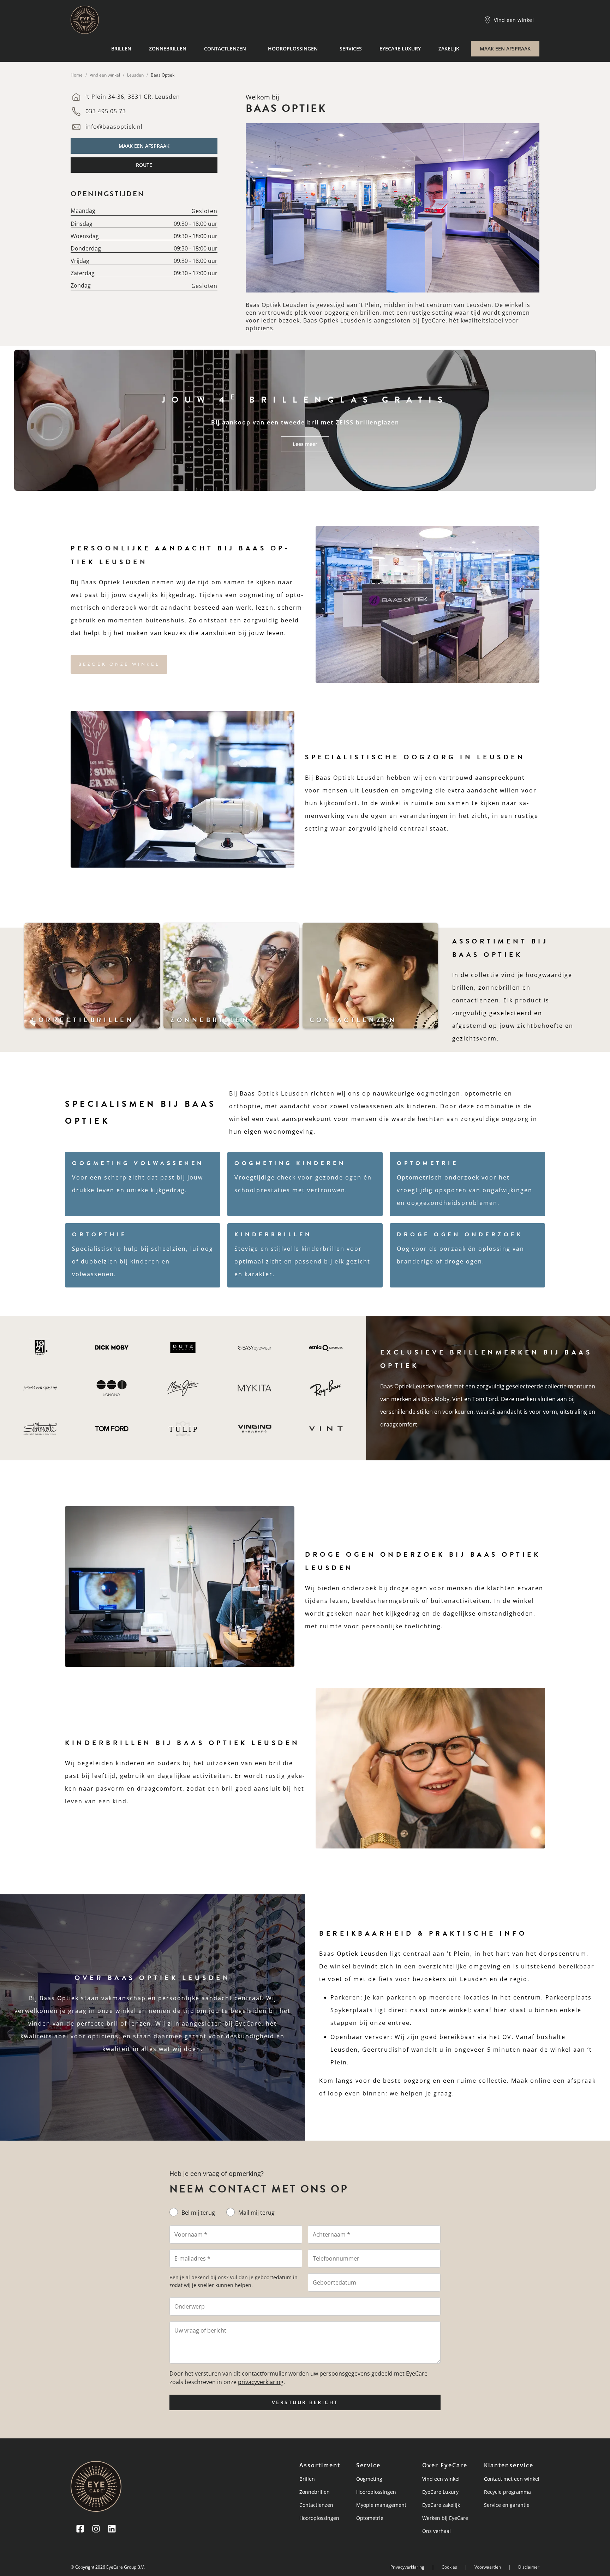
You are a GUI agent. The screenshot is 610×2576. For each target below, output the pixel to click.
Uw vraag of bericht (200, 2330)
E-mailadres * (192, 2258)
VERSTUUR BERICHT (305, 2402)
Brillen (121, 49)
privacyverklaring (261, 2382)
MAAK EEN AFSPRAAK (505, 49)
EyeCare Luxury (400, 49)
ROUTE (144, 165)
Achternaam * (331, 2234)
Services (351, 49)
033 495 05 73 (106, 111)
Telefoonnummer (336, 2258)
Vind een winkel (105, 75)
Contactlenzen (225, 49)
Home (77, 75)
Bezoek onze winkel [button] (119, 664)
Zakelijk (449, 49)
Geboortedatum (334, 2282)
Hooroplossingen (293, 49)
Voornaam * (191, 2234)
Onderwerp (190, 2306)
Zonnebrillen (168, 49)
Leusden (135, 75)
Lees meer (305, 444)
